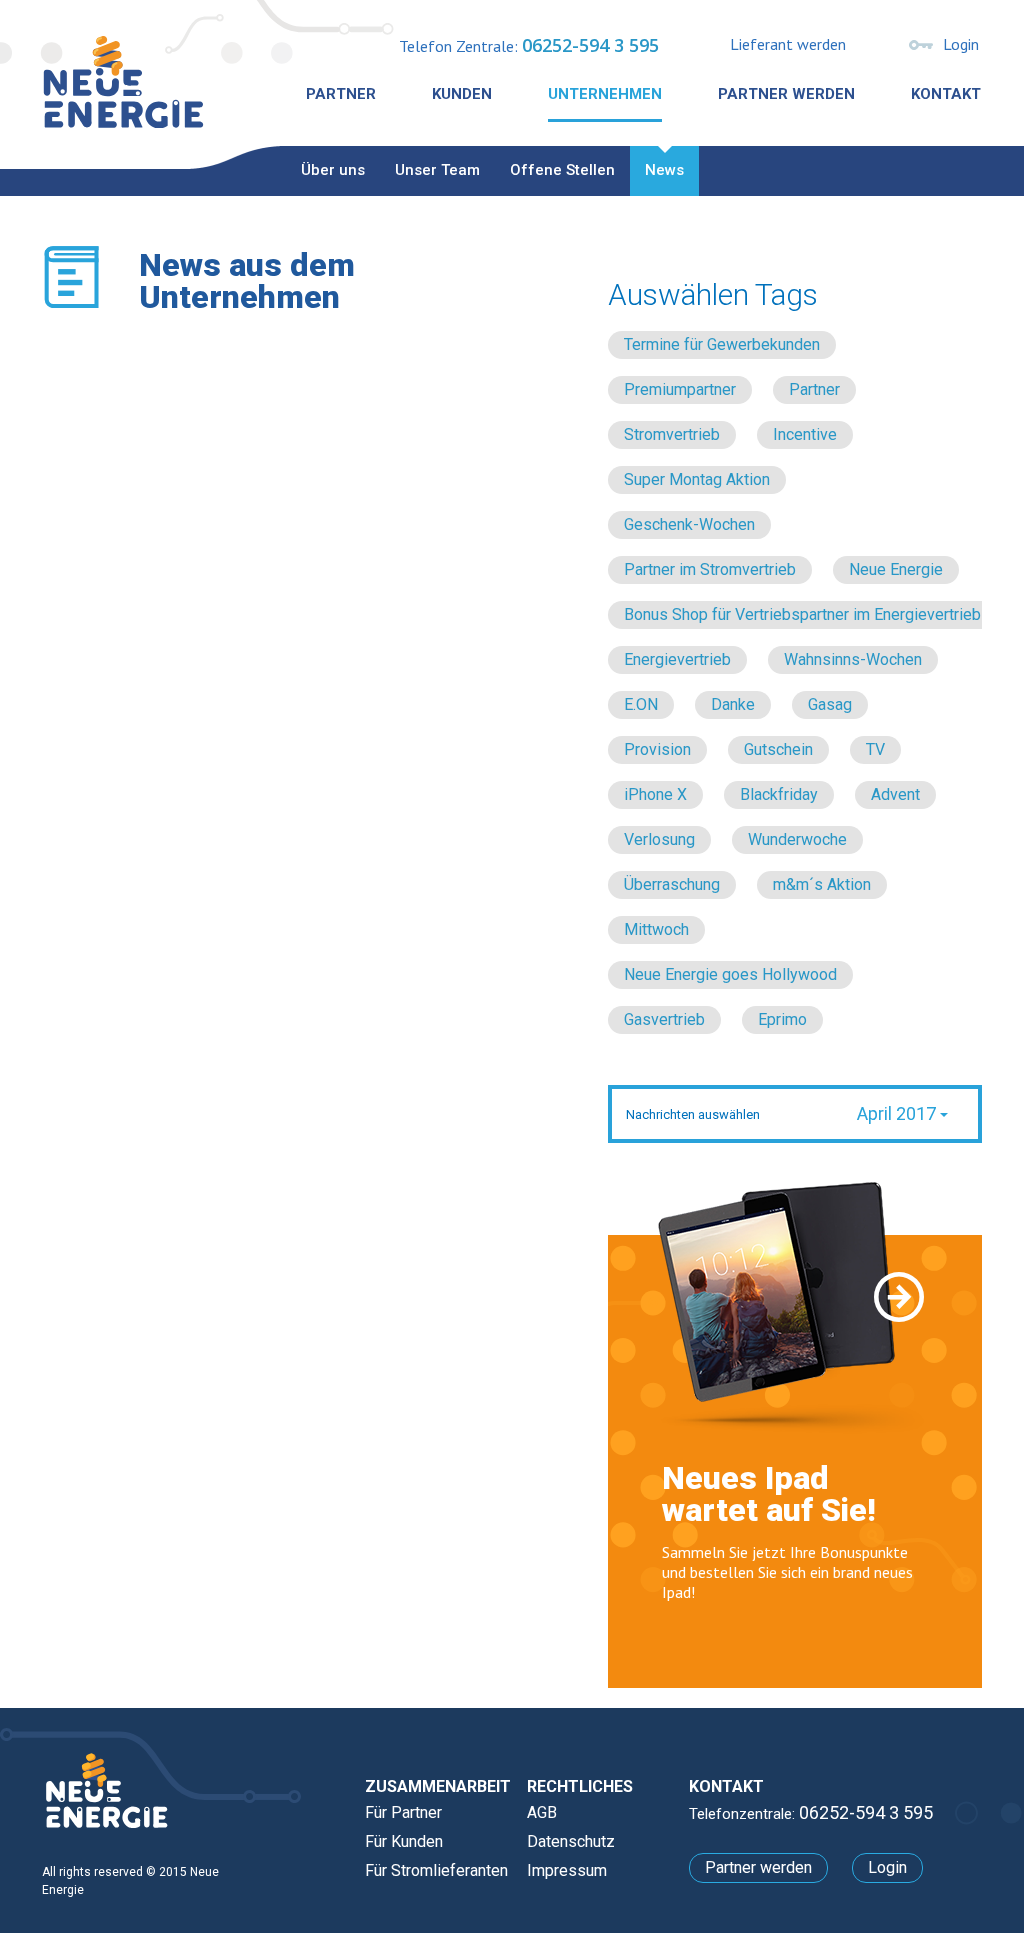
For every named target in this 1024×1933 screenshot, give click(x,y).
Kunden (462, 94)
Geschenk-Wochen (689, 524)
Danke (733, 704)
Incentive (805, 434)
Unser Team (437, 170)
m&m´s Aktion (822, 884)
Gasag (830, 704)
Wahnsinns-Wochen (853, 659)
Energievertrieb (677, 659)
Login (961, 44)
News (664, 170)
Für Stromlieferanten (436, 1870)
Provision (657, 749)
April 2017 (898, 1113)
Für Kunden (404, 1841)
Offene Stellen (562, 170)
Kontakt (946, 94)
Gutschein (778, 749)
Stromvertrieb (672, 434)
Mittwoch (656, 929)
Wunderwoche (797, 839)
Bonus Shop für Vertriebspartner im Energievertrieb (802, 614)
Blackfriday (779, 794)
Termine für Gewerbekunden (722, 344)
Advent (895, 794)
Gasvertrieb (664, 1019)
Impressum (567, 1870)
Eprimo (782, 1019)
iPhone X (655, 794)
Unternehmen (605, 94)
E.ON (641, 704)
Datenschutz (571, 1841)
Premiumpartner (680, 389)
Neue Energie (896, 569)
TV (875, 749)
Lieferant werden (788, 44)
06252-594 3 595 (590, 45)
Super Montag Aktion (697, 479)
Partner (341, 94)
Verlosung (659, 839)
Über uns (333, 170)
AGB (542, 1812)
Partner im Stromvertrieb (710, 569)
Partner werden (786, 94)
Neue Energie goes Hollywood (730, 974)
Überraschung (672, 884)
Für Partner (403, 1812)
